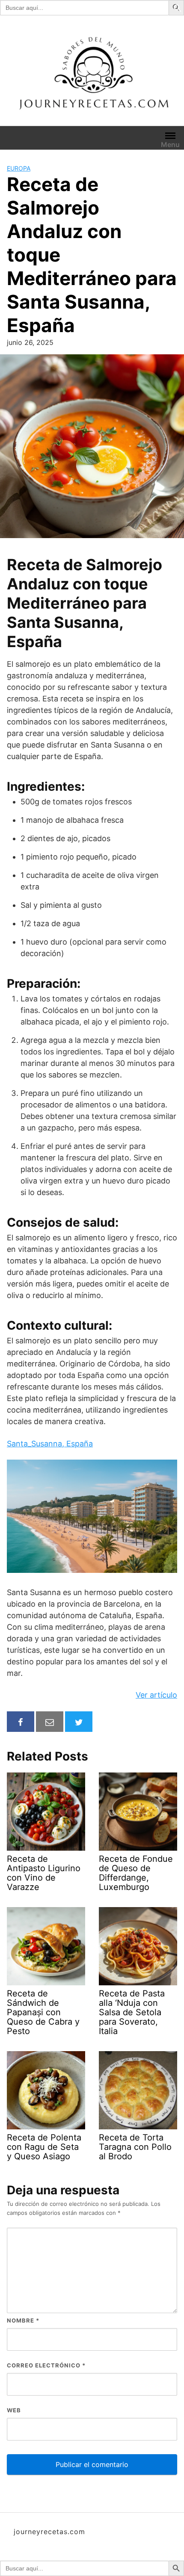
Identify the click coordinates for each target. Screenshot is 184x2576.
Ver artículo (156, 1695)
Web (14, 2410)
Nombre (23, 2320)
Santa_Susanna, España (50, 1444)
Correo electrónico (46, 2365)
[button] (178, 7)
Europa (19, 168)
